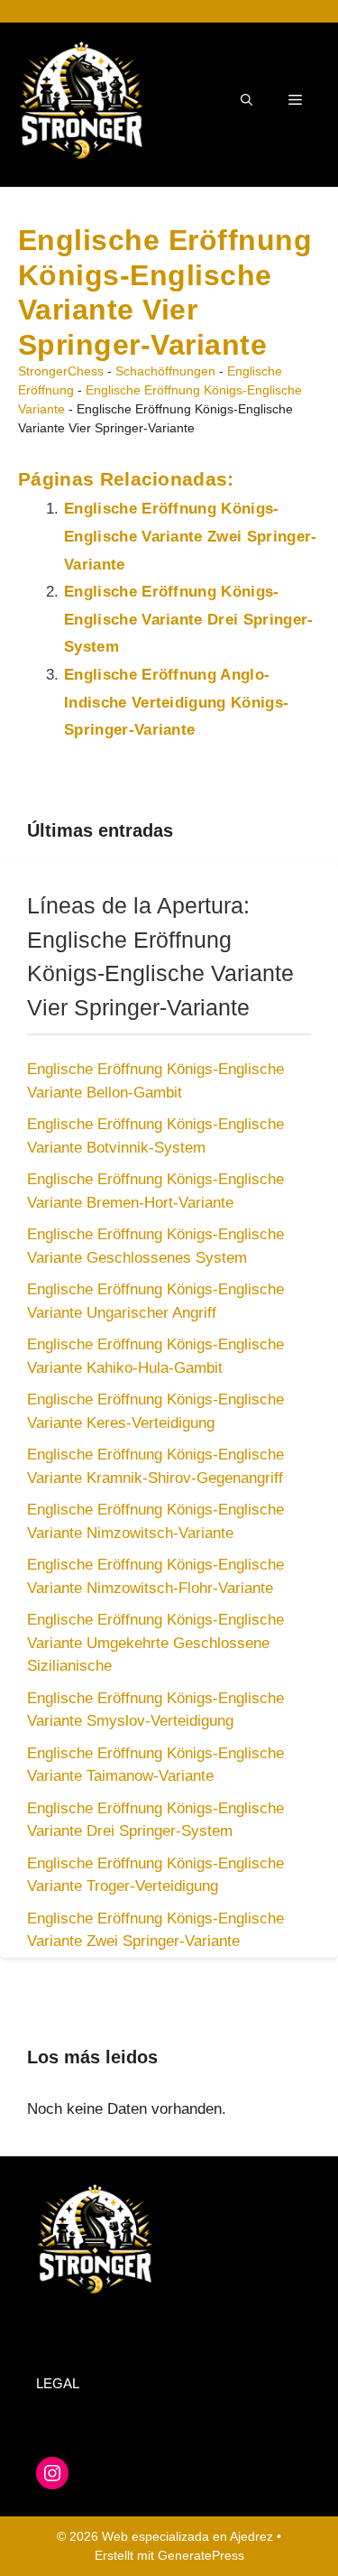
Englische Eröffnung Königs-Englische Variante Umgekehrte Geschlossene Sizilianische (155, 1643)
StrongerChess (61, 371)
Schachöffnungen (165, 371)
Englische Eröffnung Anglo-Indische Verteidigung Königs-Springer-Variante (176, 702)
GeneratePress (201, 2555)
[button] (247, 100)
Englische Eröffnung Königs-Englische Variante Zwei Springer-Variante (191, 536)
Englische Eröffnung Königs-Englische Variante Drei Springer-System (189, 619)
